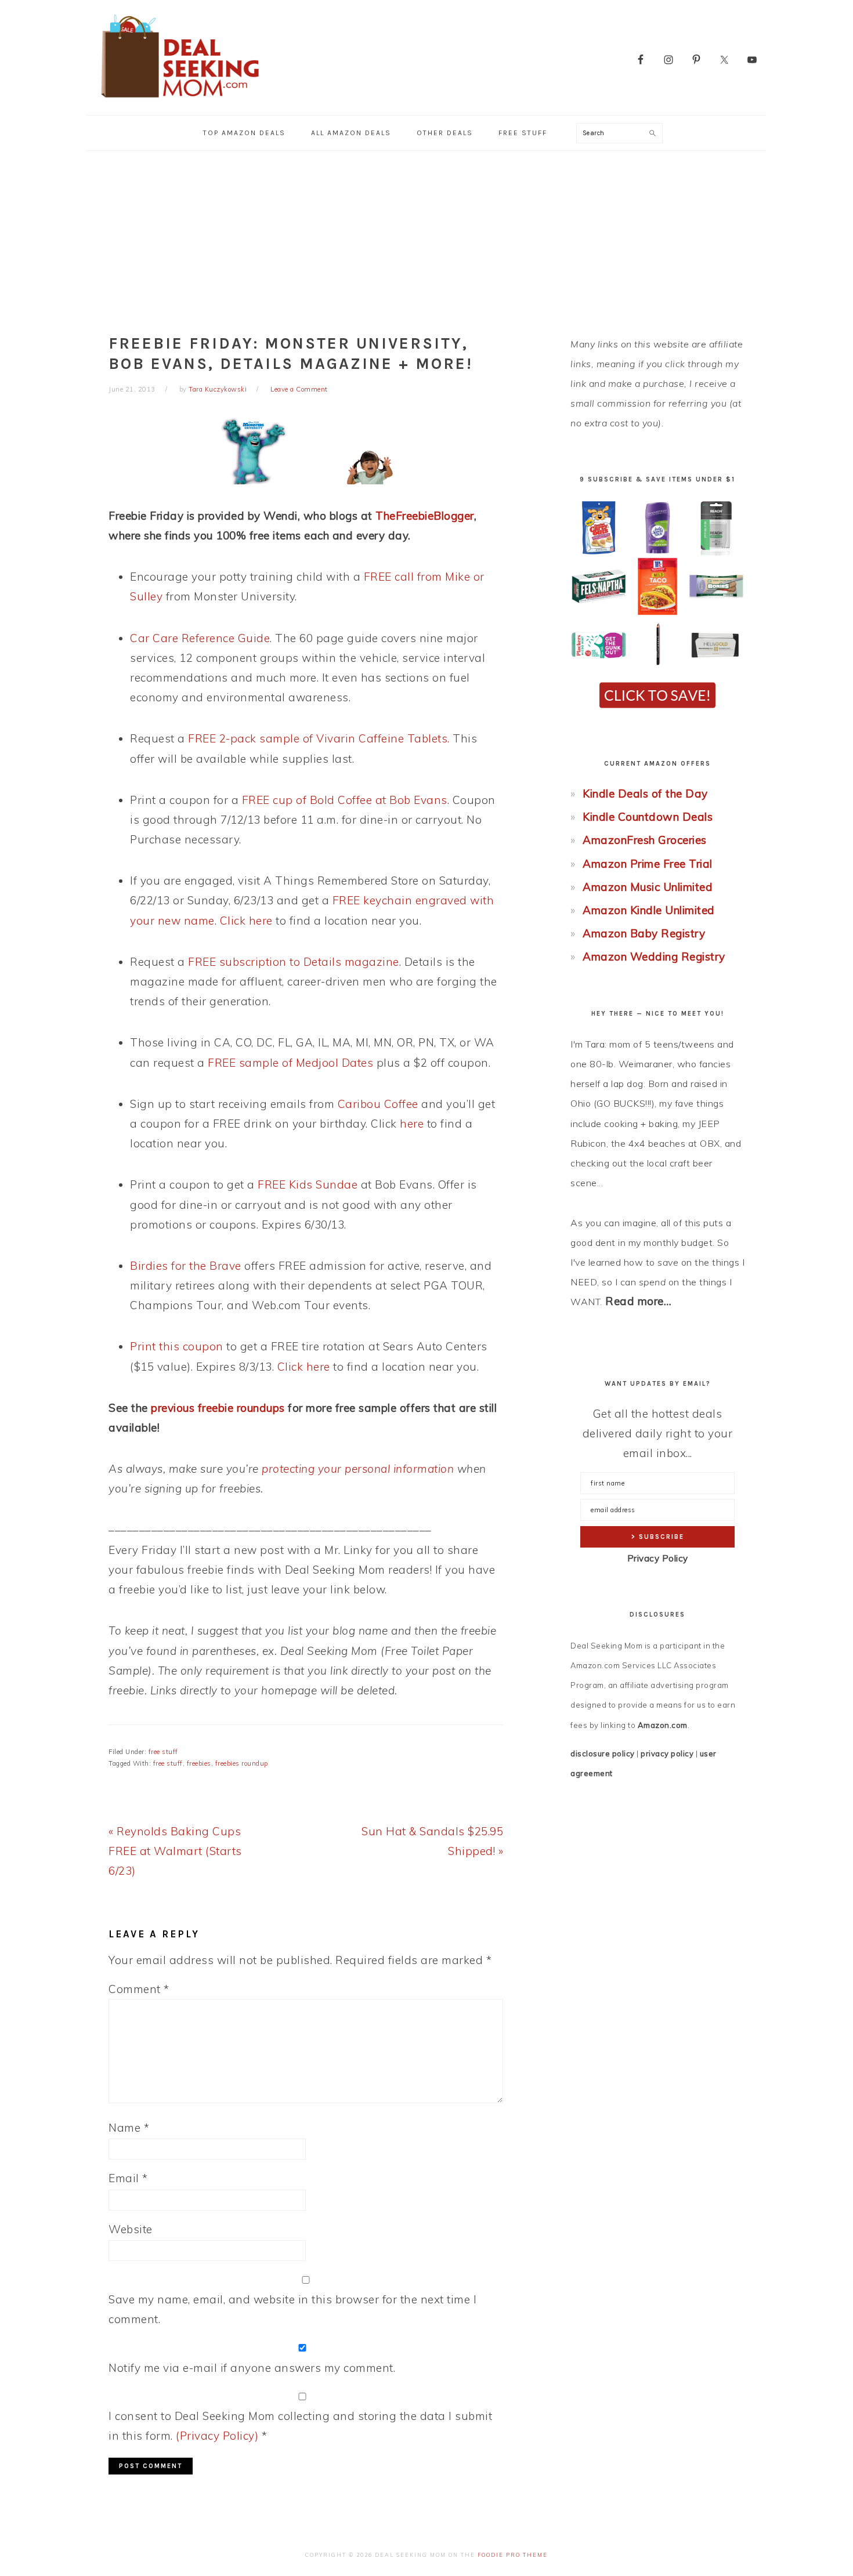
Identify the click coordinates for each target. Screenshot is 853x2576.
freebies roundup (242, 1763)
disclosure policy (603, 1753)
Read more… (638, 1301)
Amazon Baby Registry (644, 933)
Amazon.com (663, 1725)
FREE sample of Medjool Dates (290, 1063)
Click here (246, 921)
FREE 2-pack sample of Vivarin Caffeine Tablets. (319, 738)
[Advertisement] (426, 238)
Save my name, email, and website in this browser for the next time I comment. (292, 2309)
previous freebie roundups (218, 1408)
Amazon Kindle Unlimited (649, 910)
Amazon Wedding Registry (654, 957)
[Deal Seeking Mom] (180, 101)
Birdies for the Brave (186, 1266)
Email (128, 2178)
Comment (139, 1989)
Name (129, 2128)
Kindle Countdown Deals (648, 817)
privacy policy (667, 1753)
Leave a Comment (299, 389)
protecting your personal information (358, 1469)
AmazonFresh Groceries (645, 840)
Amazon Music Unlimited (648, 887)
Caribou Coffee (378, 1104)
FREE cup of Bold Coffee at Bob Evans (345, 800)
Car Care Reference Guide (200, 638)
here (412, 1124)
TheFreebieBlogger (425, 516)
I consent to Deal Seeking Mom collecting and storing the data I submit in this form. (300, 2426)
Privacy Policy (658, 1558)
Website (131, 2229)
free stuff (163, 1752)
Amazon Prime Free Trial (648, 864)
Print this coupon (177, 1346)
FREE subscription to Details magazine (294, 962)
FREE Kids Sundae (308, 1184)
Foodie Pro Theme (513, 2555)
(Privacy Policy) (217, 2436)
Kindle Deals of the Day (645, 794)
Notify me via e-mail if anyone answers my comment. (252, 2368)
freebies (199, 1763)
